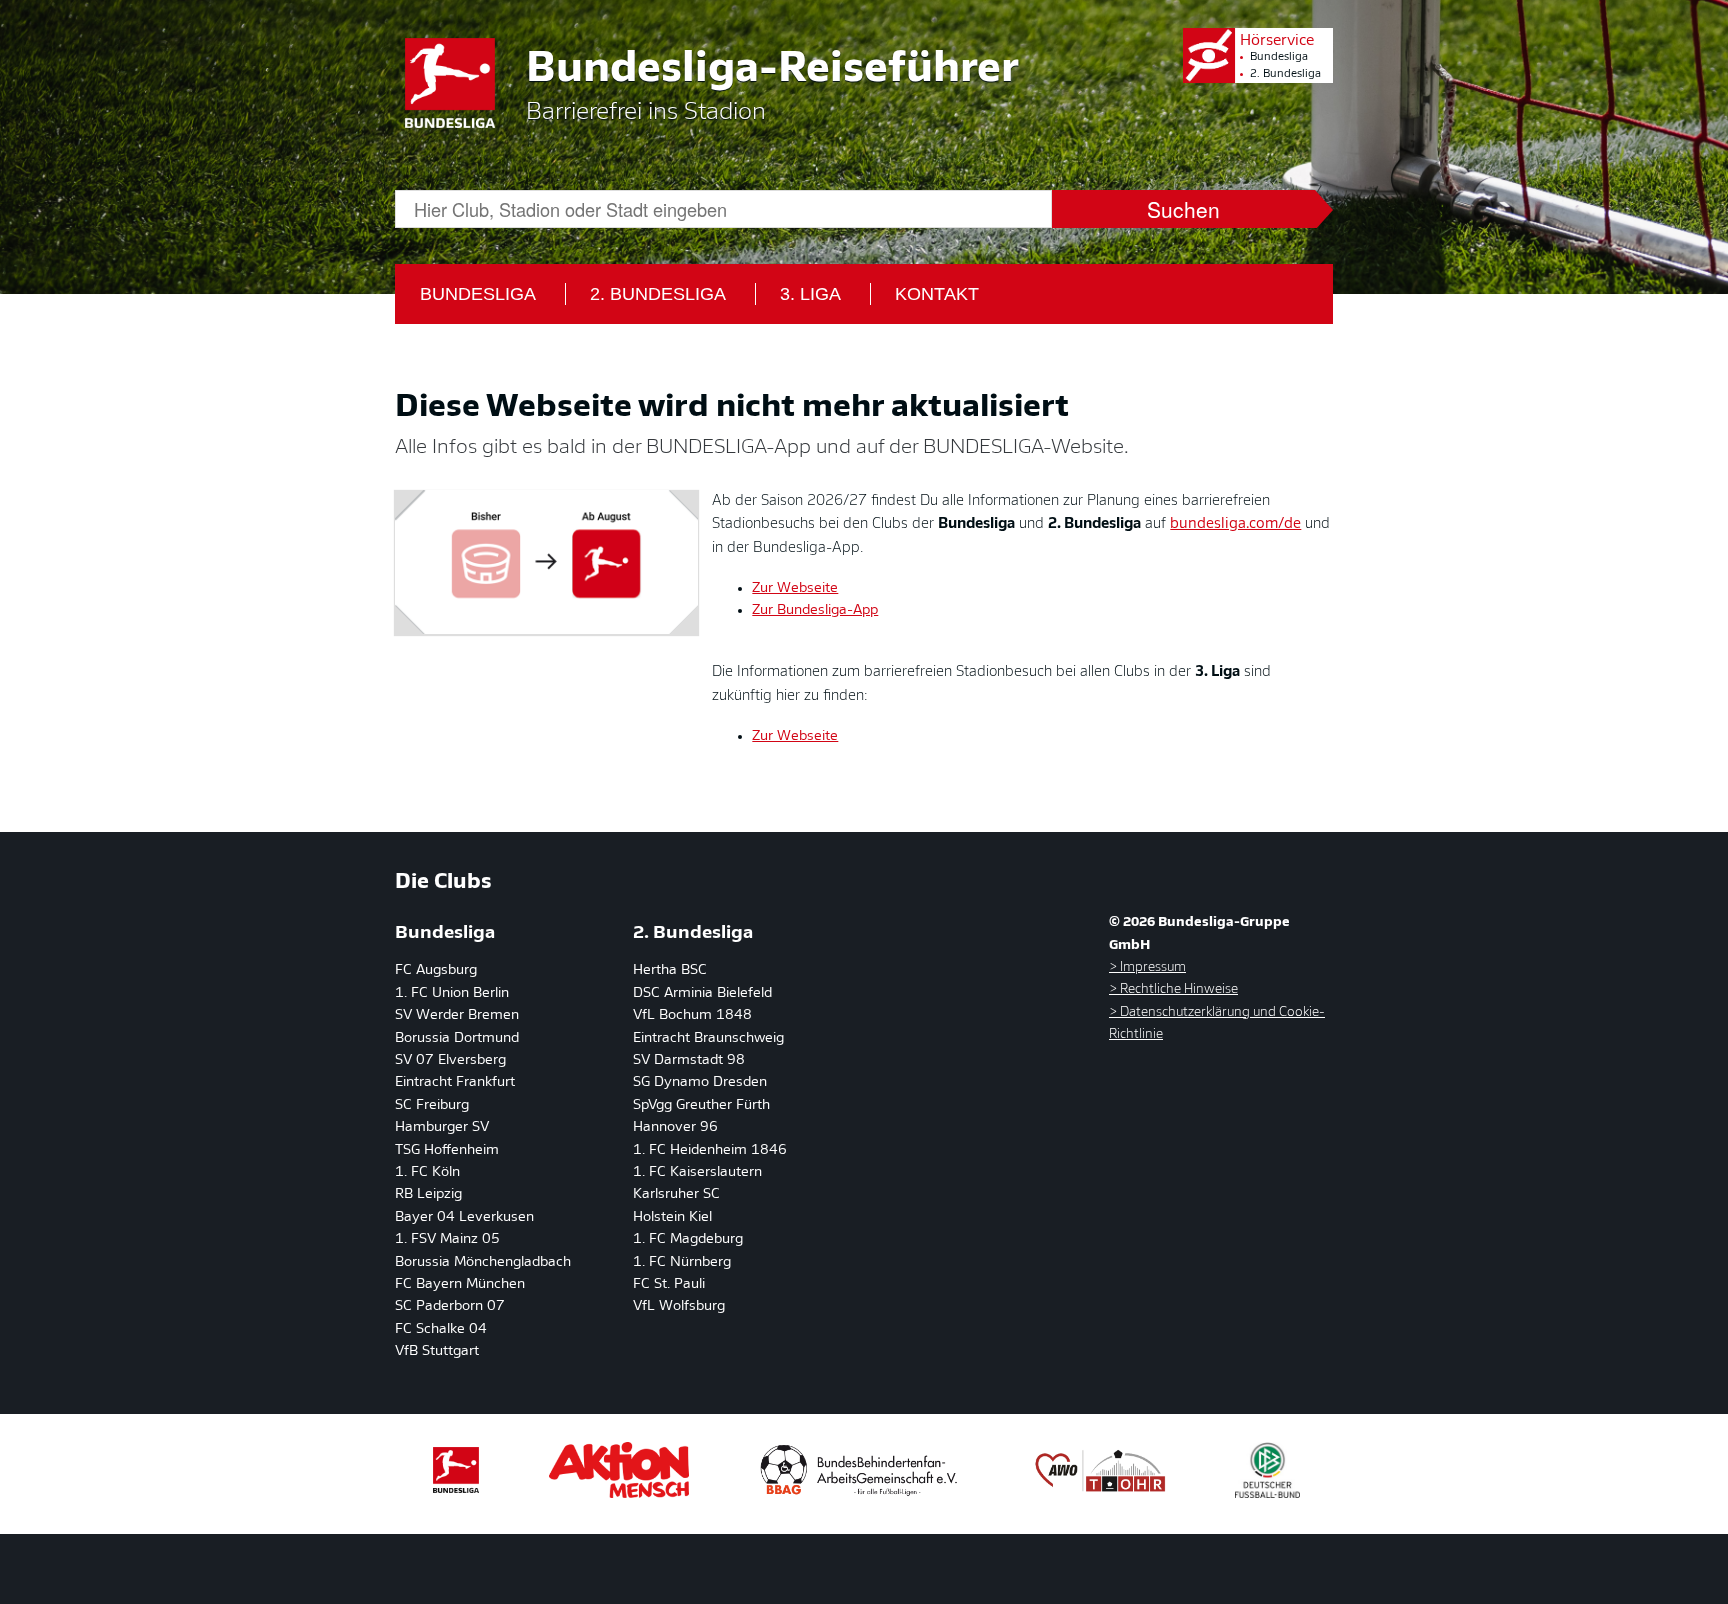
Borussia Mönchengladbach (483, 1262)
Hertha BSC (670, 970)
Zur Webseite (795, 588)
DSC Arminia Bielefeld (702, 993)
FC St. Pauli (669, 1284)
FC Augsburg (436, 970)
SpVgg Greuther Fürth (701, 1105)
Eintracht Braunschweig (708, 1038)
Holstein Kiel (672, 1217)
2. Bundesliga (1285, 74)
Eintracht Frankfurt (455, 1082)
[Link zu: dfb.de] (1267, 1494)
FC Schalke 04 (441, 1329)
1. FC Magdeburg (688, 1239)
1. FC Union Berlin (452, 993)
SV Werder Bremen (457, 1015)
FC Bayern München (460, 1284)
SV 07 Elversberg (450, 1060)
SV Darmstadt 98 (689, 1060)
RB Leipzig (428, 1194)
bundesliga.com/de (1235, 524)
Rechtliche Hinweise (1177, 989)
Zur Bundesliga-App (815, 610)
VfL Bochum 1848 (692, 1015)
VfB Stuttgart (437, 1351)
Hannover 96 (675, 1127)
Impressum (1151, 967)
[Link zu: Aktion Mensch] (619, 1494)
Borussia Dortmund (457, 1038)
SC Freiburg (432, 1105)
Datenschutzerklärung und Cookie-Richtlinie (1217, 1023)
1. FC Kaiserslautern (697, 1172)
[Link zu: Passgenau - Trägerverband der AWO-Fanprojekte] (1100, 1494)
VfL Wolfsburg (679, 1306)
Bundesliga (1279, 57)
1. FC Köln (427, 1172)
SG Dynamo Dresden (700, 1082)
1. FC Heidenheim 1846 (710, 1150)
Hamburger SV (442, 1127)
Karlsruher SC (676, 1194)
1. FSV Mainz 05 (447, 1239)
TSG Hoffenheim (447, 1150)
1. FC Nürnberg (682, 1262)
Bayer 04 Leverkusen (464, 1217)
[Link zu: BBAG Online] (859, 1494)
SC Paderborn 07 (450, 1306)
